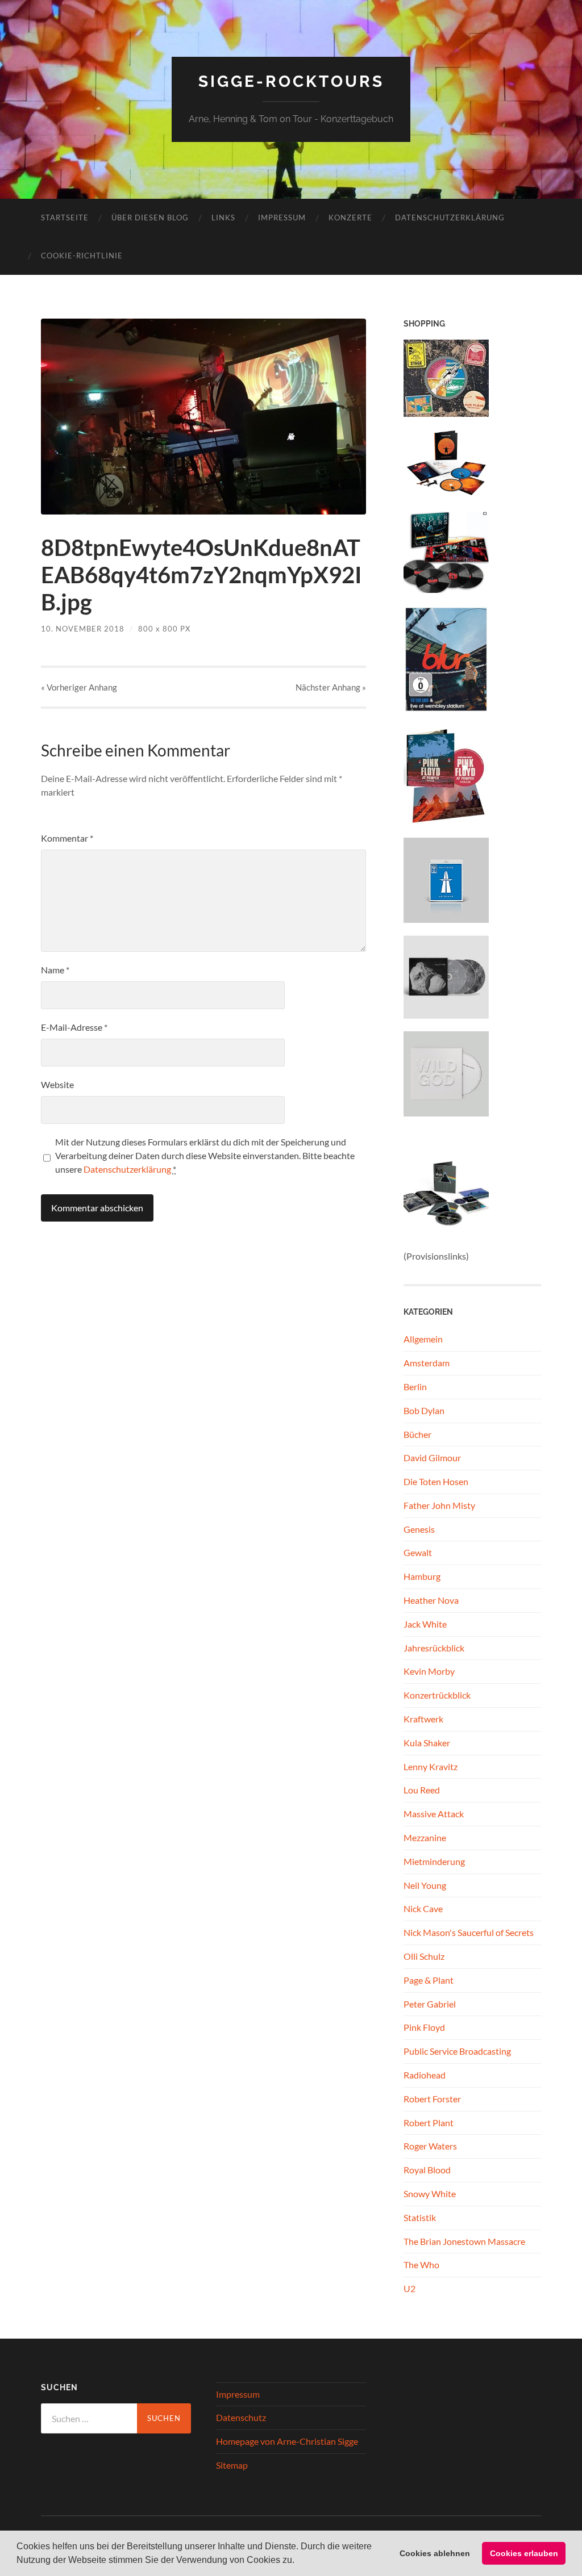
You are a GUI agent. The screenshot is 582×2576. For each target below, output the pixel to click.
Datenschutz (241, 2417)
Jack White (425, 1624)
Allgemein (423, 1339)
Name (55, 970)
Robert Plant (429, 2123)
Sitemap (232, 2465)
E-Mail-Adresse (74, 1027)
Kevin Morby (429, 1671)
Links (223, 218)
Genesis (419, 1529)
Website (57, 1084)
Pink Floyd (424, 2027)
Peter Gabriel (430, 2004)
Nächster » (331, 687)
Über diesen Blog (150, 218)
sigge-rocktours (291, 81)
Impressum (282, 218)
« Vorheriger (79, 687)
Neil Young (425, 1885)
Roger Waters (430, 2146)
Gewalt (418, 1552)
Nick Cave (423, 1908)
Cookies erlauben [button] (524, 2553)
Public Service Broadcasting (457, 2051)
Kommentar (67, 838)
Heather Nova (431, 1600)
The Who (421, 2265)
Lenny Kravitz (431, 1766)
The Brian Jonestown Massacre (464, 2241)
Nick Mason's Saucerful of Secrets (469, 1932)
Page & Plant (429, 1980)
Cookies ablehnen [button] (435, 2553)
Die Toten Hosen (436, 1481)
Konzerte (350, 218)
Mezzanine (425, 1837)
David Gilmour (432, 1458)
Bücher (417, 1434)
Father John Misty (439, 1505)
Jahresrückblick (434, 1648)
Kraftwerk (423, 1719)
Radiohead (425, 2075)
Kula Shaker (427, 1743)
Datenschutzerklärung (450, 218)
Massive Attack (434, 1814)
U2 (410, 2288)
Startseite (65, 218)
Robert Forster (432, 2099)
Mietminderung (434, 1861)
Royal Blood (427, 2170)
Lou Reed (422, 1790)
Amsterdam (427, 1363)
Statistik (420, 2217)
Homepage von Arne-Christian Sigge (287, 2441)
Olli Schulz (424, 1956)
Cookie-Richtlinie (82, 256)
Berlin (415, 1387)
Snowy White (430, 2194)
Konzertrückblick (437, 1695)
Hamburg (422, 1576)
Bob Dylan (424, 1410)
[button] (298, 2561)
